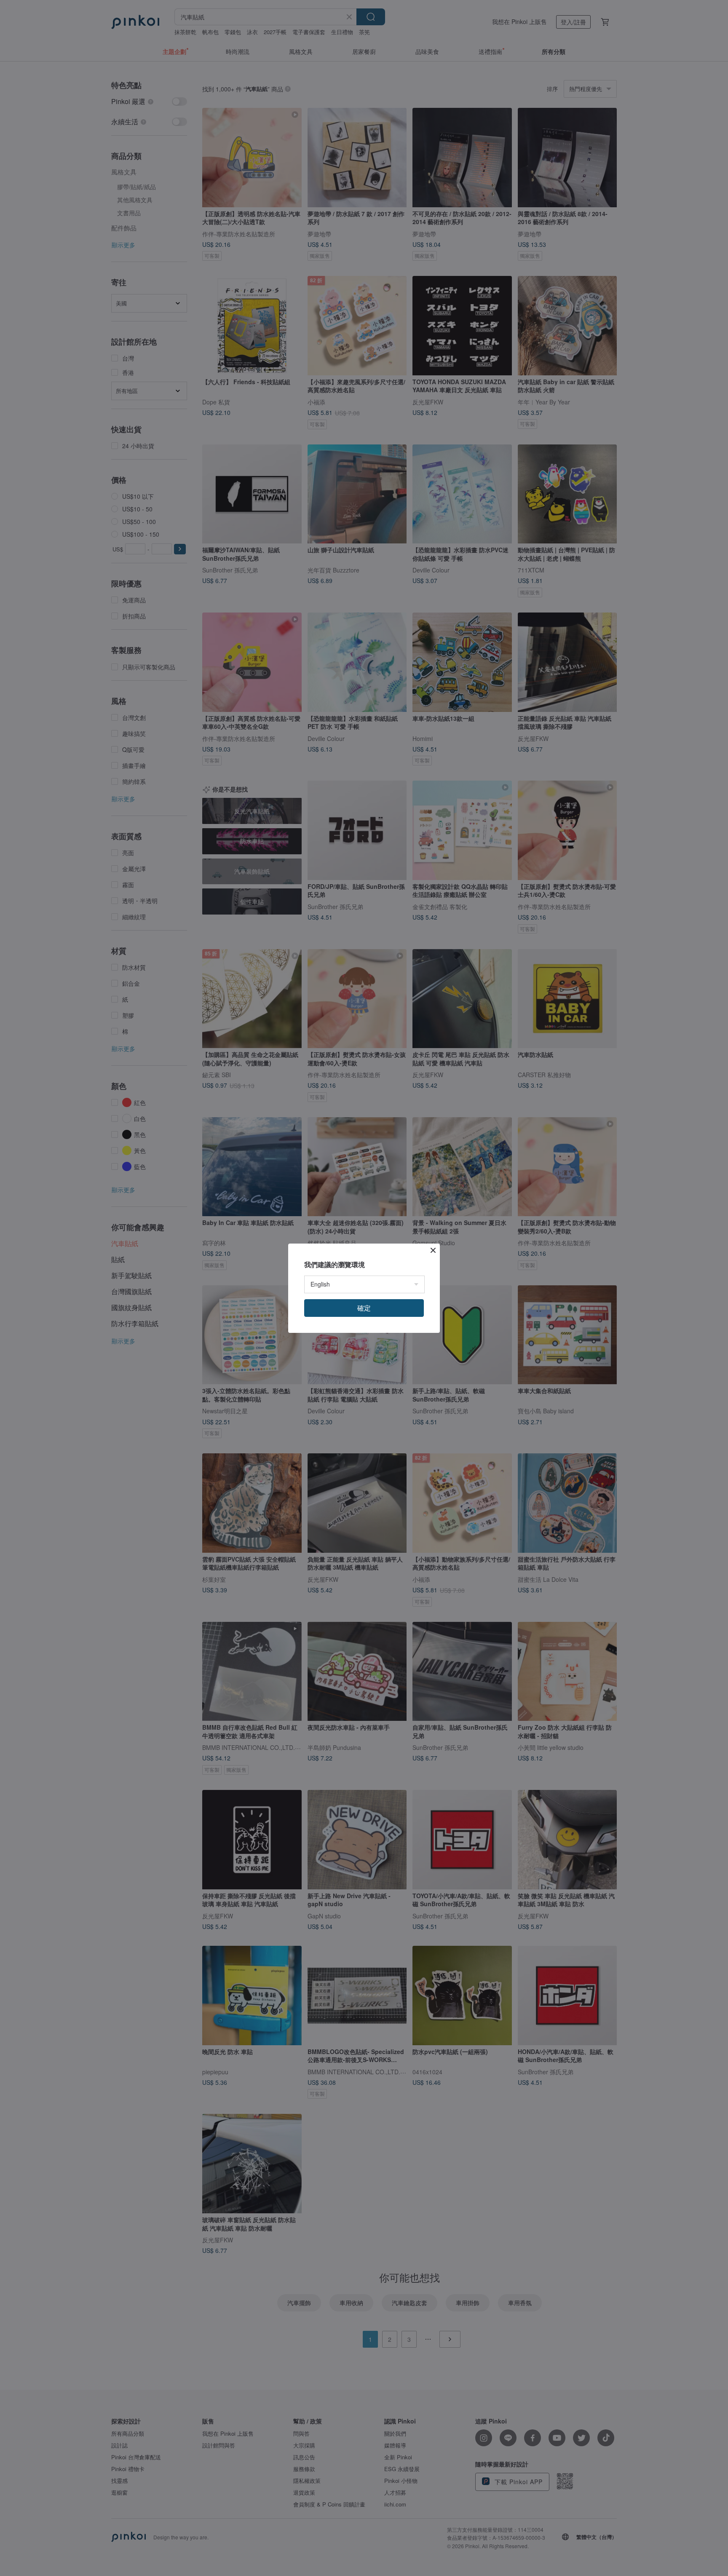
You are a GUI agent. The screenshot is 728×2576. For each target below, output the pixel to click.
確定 (364, 1308)
